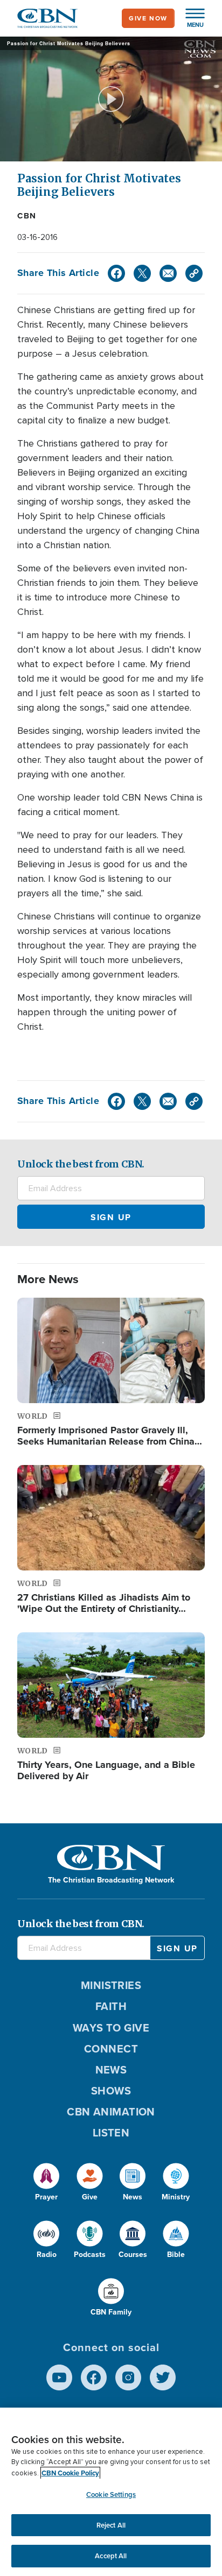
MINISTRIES (111, 1985)
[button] (190, 18)
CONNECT (111, 2049)
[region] (111, 2492)
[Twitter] (142, 273)
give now (148, 18)
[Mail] (168, 273)
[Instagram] (128, 2377)
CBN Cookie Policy (70, 2473)
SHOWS (111, 2091)
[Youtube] (59, 2377)
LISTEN (111, 2133)
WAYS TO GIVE (111, 2028)
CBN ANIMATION (111, 2112)
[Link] (194, 273)
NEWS (111, 2070)
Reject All (111, 2525)
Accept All (111, 2556)
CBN (27, 216)
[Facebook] (116, 273)
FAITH (111, 2006)
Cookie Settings (111, 2494)
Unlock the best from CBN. (81, 1164)
